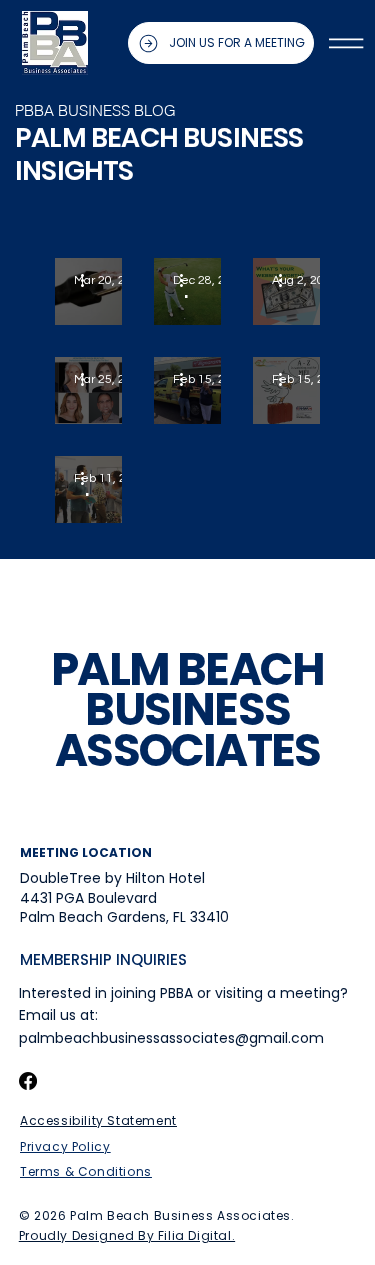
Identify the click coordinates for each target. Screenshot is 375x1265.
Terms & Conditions (86, 1171)
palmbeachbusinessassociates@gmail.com (171, 1038)
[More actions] (89, 281)
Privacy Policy (65, 1146)
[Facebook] (28, 1081)
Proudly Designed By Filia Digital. (127, 1235)
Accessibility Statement (98, 1120)
